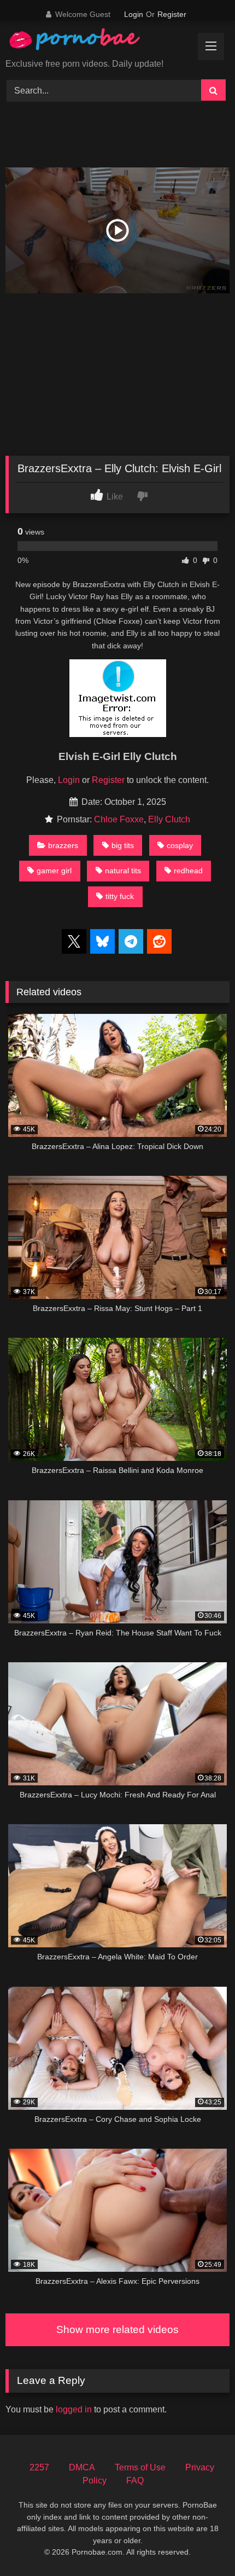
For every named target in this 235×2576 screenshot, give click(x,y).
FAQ (135, 2481)
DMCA (82, 2467)
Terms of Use (140, 2467)
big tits (123, 845)
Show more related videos (117, 2330)
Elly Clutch (169, 819)
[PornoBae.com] (86, 42)
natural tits (123, 871)
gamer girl (54, 871)
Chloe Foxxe (119, 819)
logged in (74, 2409)
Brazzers (63, 845)
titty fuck (120, 896)
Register (172, 14)
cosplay (180, 845)
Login (134, 14)
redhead (188, 871)
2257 (39, 2467)
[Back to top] (201, 2543)
